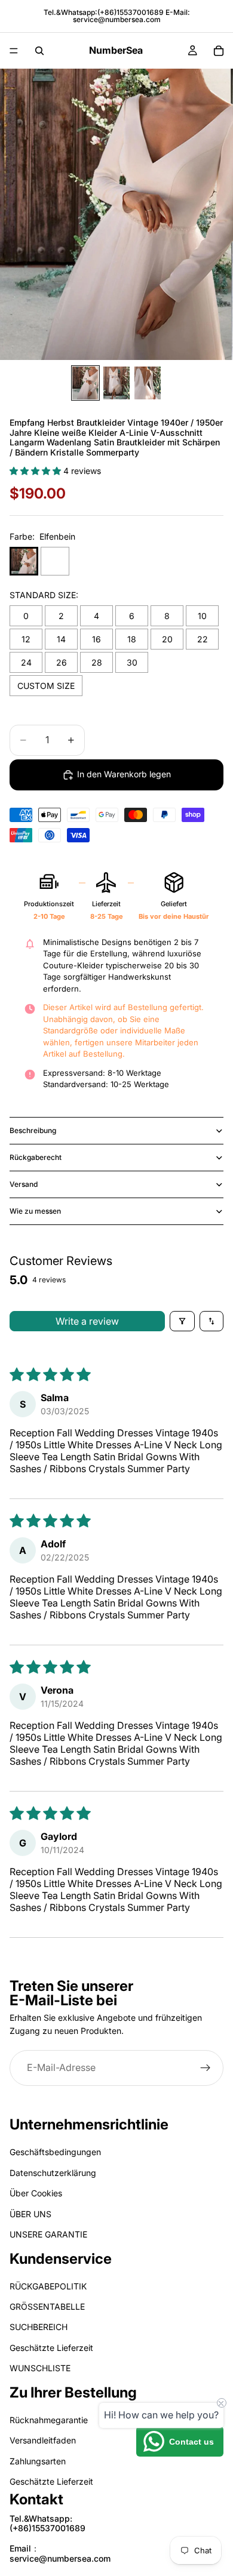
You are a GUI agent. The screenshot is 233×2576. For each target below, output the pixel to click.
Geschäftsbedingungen (55, 2152)
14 (61, 639)
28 (97, 662)
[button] (36, 471)
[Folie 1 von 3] (85, 383)
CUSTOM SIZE (46, 686)
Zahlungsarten (38, 2461)
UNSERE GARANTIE (48, 2234)
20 (167, 639)
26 (62, 662)
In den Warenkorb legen (124, 774)
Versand (24, 1184)
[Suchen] (39, 51)
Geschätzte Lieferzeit (51, 2348)
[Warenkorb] (219, 51)
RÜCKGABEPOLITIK (48, 2286)
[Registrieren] (206, 2068)
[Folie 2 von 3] (116, 383)
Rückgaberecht (36, 1157)
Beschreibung (33, 1130)
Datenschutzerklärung (53, 2173)
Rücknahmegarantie (49, 2420)
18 (132, 639)
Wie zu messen (35, 1211)
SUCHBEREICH (39, 2327)
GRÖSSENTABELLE (47, 2306)
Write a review (87, 1321)
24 (26, 662)
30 (132, 662)
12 (26, 639)
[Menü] (14, 51)
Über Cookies (36, 2193)
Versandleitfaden (43, 2440)
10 (202, 616)
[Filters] (182, 1321)
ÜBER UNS (30, 2213)
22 (203, 639)
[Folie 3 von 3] (148, 383)
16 (96, 639)
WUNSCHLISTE (40, 2368)
